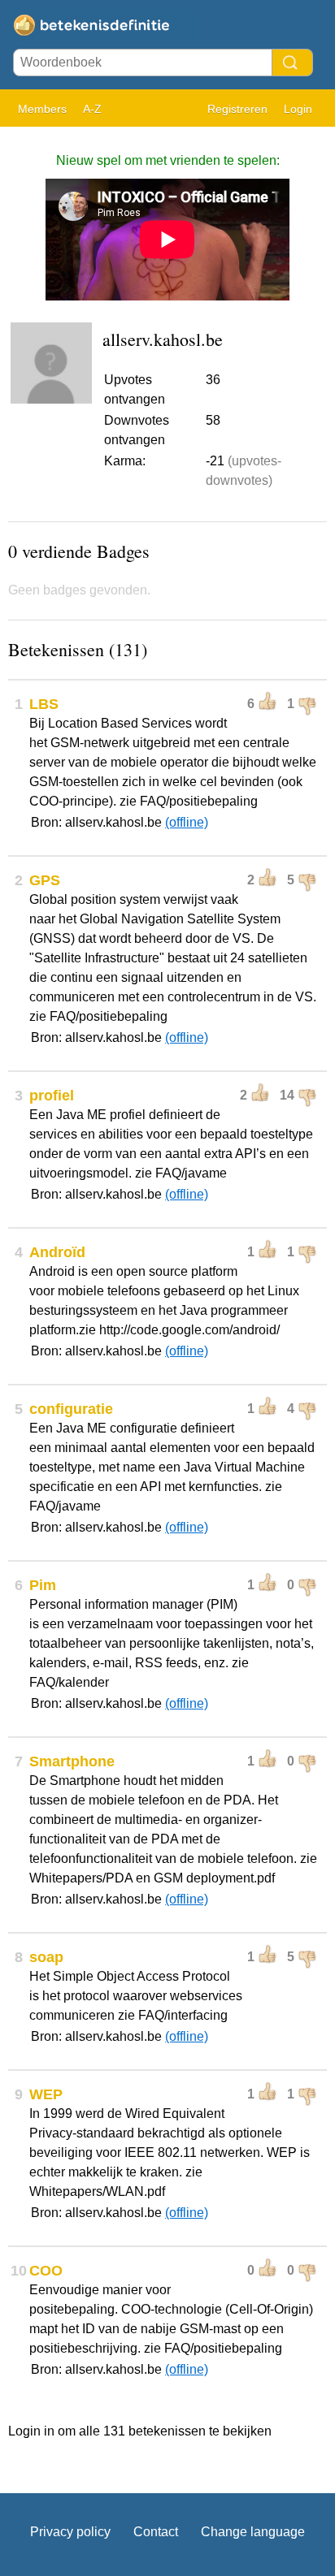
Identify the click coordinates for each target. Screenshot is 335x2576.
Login (298, 109)
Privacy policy (70, 2532)
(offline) (187, 822)
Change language (253, 2532)
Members (42, 109)
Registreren (237, 109)
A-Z (92, 109)
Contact (156, 2532)
